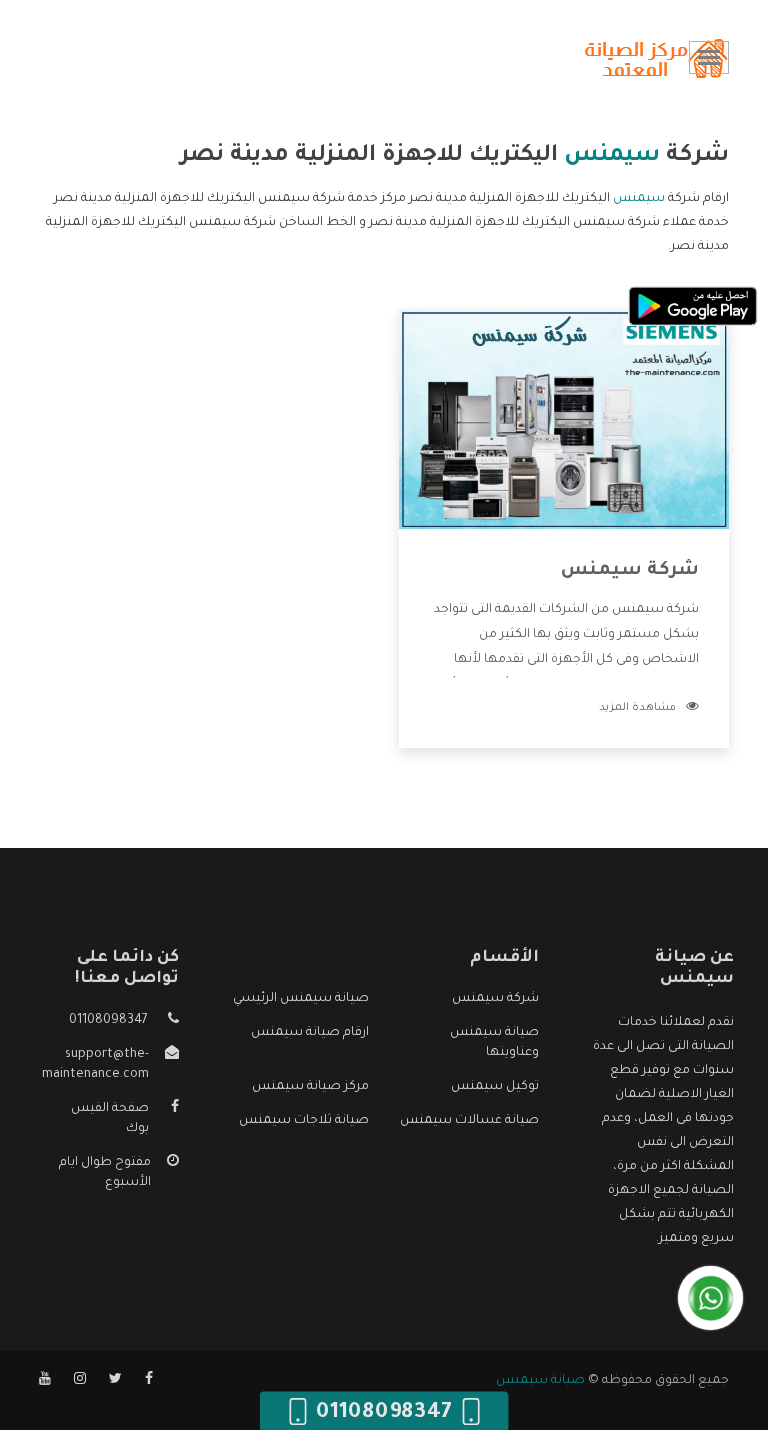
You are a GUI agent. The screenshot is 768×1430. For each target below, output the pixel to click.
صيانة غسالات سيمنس (469, 1121)
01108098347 (108, 1021)
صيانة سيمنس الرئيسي (301, 999)
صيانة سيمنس (540, 1381)
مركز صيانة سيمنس (310, 1087)
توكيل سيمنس (495, 1087)
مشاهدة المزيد (637, 708)
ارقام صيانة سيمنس (310, 1033)
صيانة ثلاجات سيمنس (304, 1121)
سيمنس (639, 199)
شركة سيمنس (630, 571)
